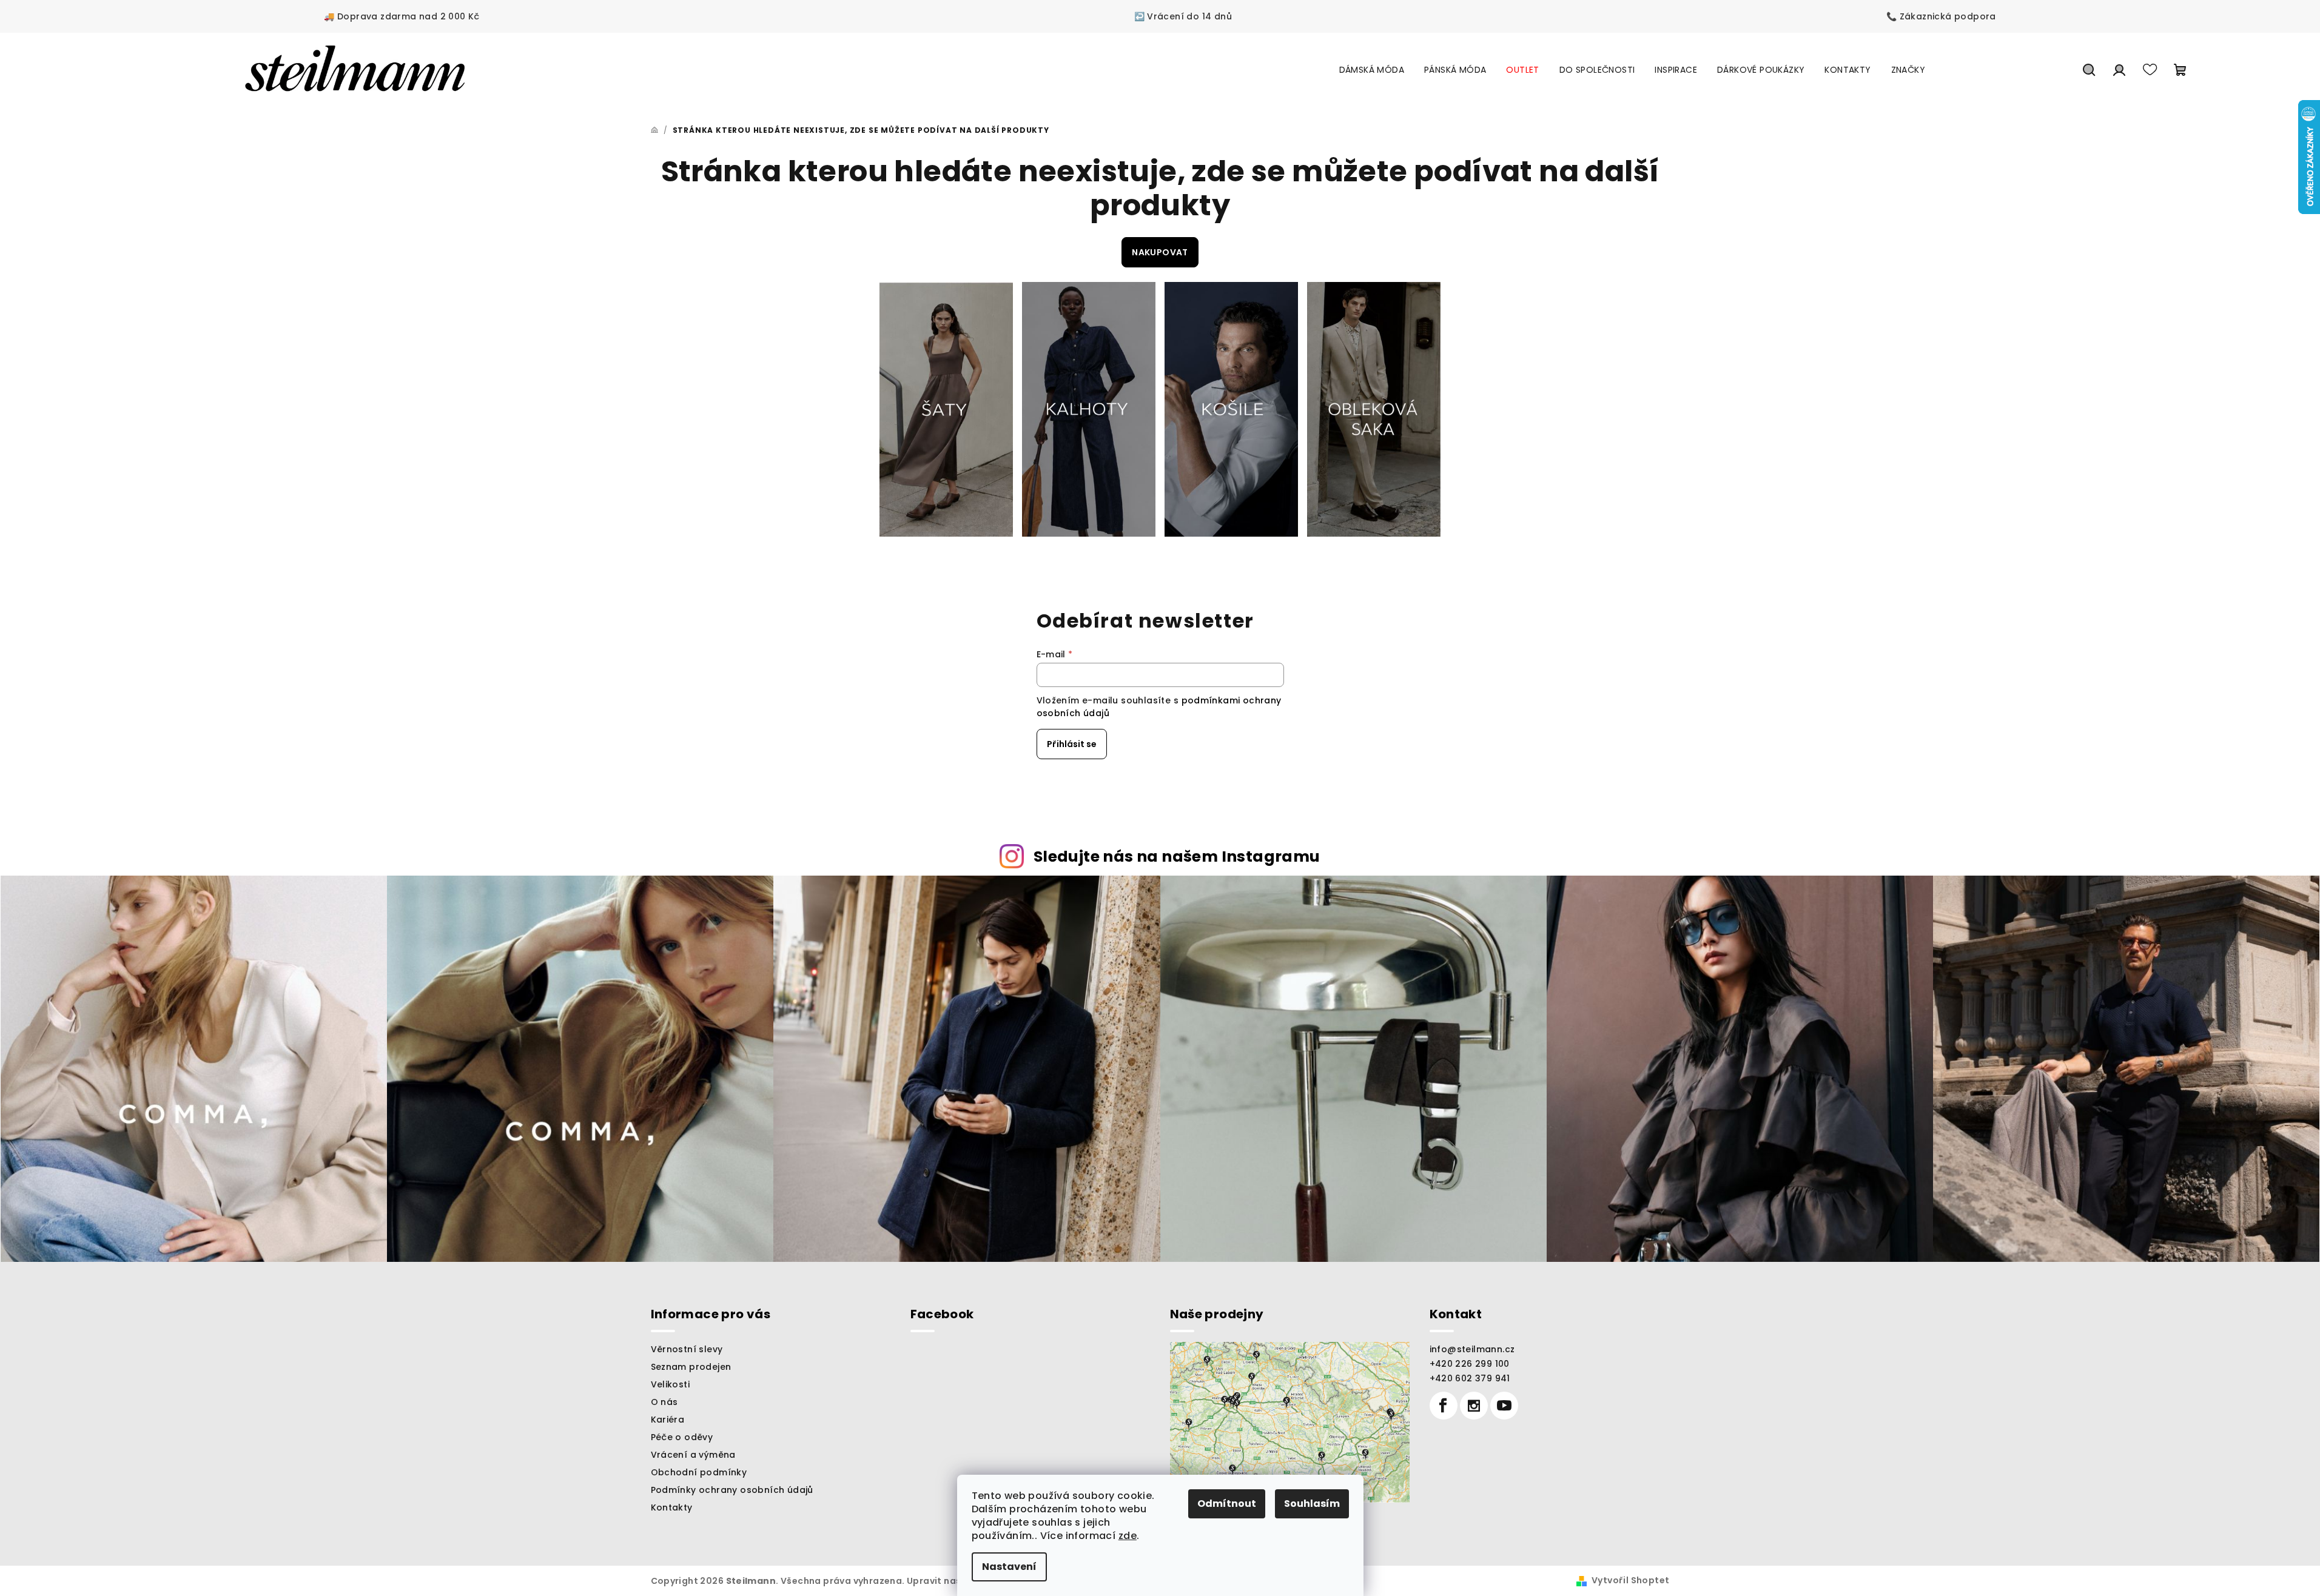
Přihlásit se (1072, 744)
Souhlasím (1312, 1504)
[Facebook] (1444, 1406)
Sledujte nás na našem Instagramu (1177, 857)
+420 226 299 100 (1470, 1364)
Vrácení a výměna (693, 1455)
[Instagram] (1474, 1406)
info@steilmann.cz (1472, 1349)
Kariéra (668, 1420)
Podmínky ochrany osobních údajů (732, 1490)
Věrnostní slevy (687, 1349)
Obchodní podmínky (699, 1472)
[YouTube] (1504, 1406)
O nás (664, 1402)
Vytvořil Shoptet (1630, 1580)
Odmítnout (1227, 1504)
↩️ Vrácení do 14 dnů (1183, 16)
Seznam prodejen (691, 1367)
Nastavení (1009, 1567)
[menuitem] (1372, 70)
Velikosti (671, 1384)
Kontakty (672, 1507)
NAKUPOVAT (1160, 252)
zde (1128, 1536)
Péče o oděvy (682, 1437)
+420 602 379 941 (1470, 1378)
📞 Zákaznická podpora (1941, 16)
